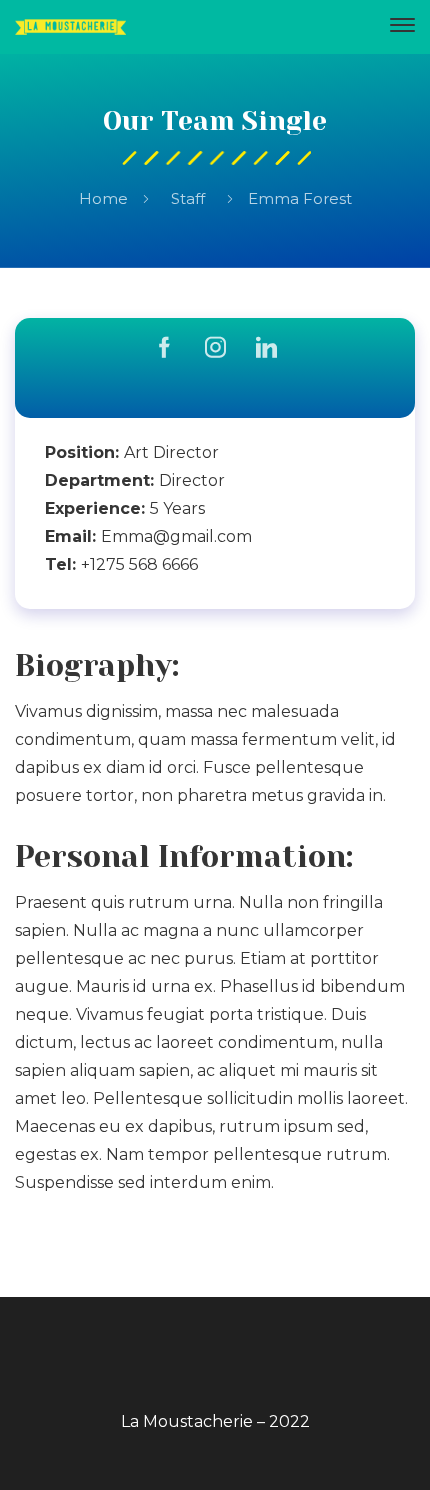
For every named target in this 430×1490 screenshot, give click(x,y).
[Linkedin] (266, 349)
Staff (188, 198)
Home (103, 198)
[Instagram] (215, 349)
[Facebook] (164, 349)
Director (192, 480)
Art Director (171, 452)
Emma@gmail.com (176, 536)
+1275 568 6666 (139, 564)
